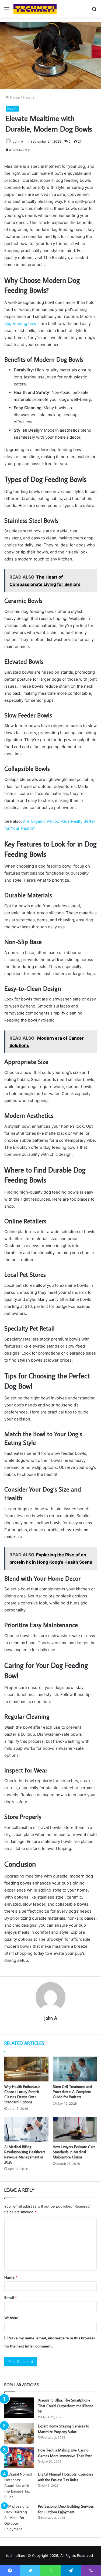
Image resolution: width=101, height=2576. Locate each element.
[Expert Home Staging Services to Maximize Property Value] (19, 2434)
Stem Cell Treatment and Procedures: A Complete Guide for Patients (72, 2092)
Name (11, 2277)
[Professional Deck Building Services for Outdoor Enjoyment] (19, 2518)
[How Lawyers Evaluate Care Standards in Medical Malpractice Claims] (75, 2129)
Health (28, 97)
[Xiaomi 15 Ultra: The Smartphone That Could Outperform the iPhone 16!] (19, 2408)
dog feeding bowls (22, 323)
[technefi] (35, 9)
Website (11, 2318)
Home (14, 97)
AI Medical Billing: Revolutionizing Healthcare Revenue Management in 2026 (25, 2154)
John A (18, 141)
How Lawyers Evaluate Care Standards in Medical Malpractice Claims (74, 2152)
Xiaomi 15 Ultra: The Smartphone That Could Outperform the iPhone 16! (66, 2406)
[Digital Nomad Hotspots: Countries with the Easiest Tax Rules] (19, 2486)
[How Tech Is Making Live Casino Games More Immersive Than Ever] (19, 2458)
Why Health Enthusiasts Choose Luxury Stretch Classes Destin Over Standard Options (22, 2094)
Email (11, 2298)
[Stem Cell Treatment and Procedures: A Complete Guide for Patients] (75, 2069)
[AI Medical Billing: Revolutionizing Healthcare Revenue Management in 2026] (26, 2129)
